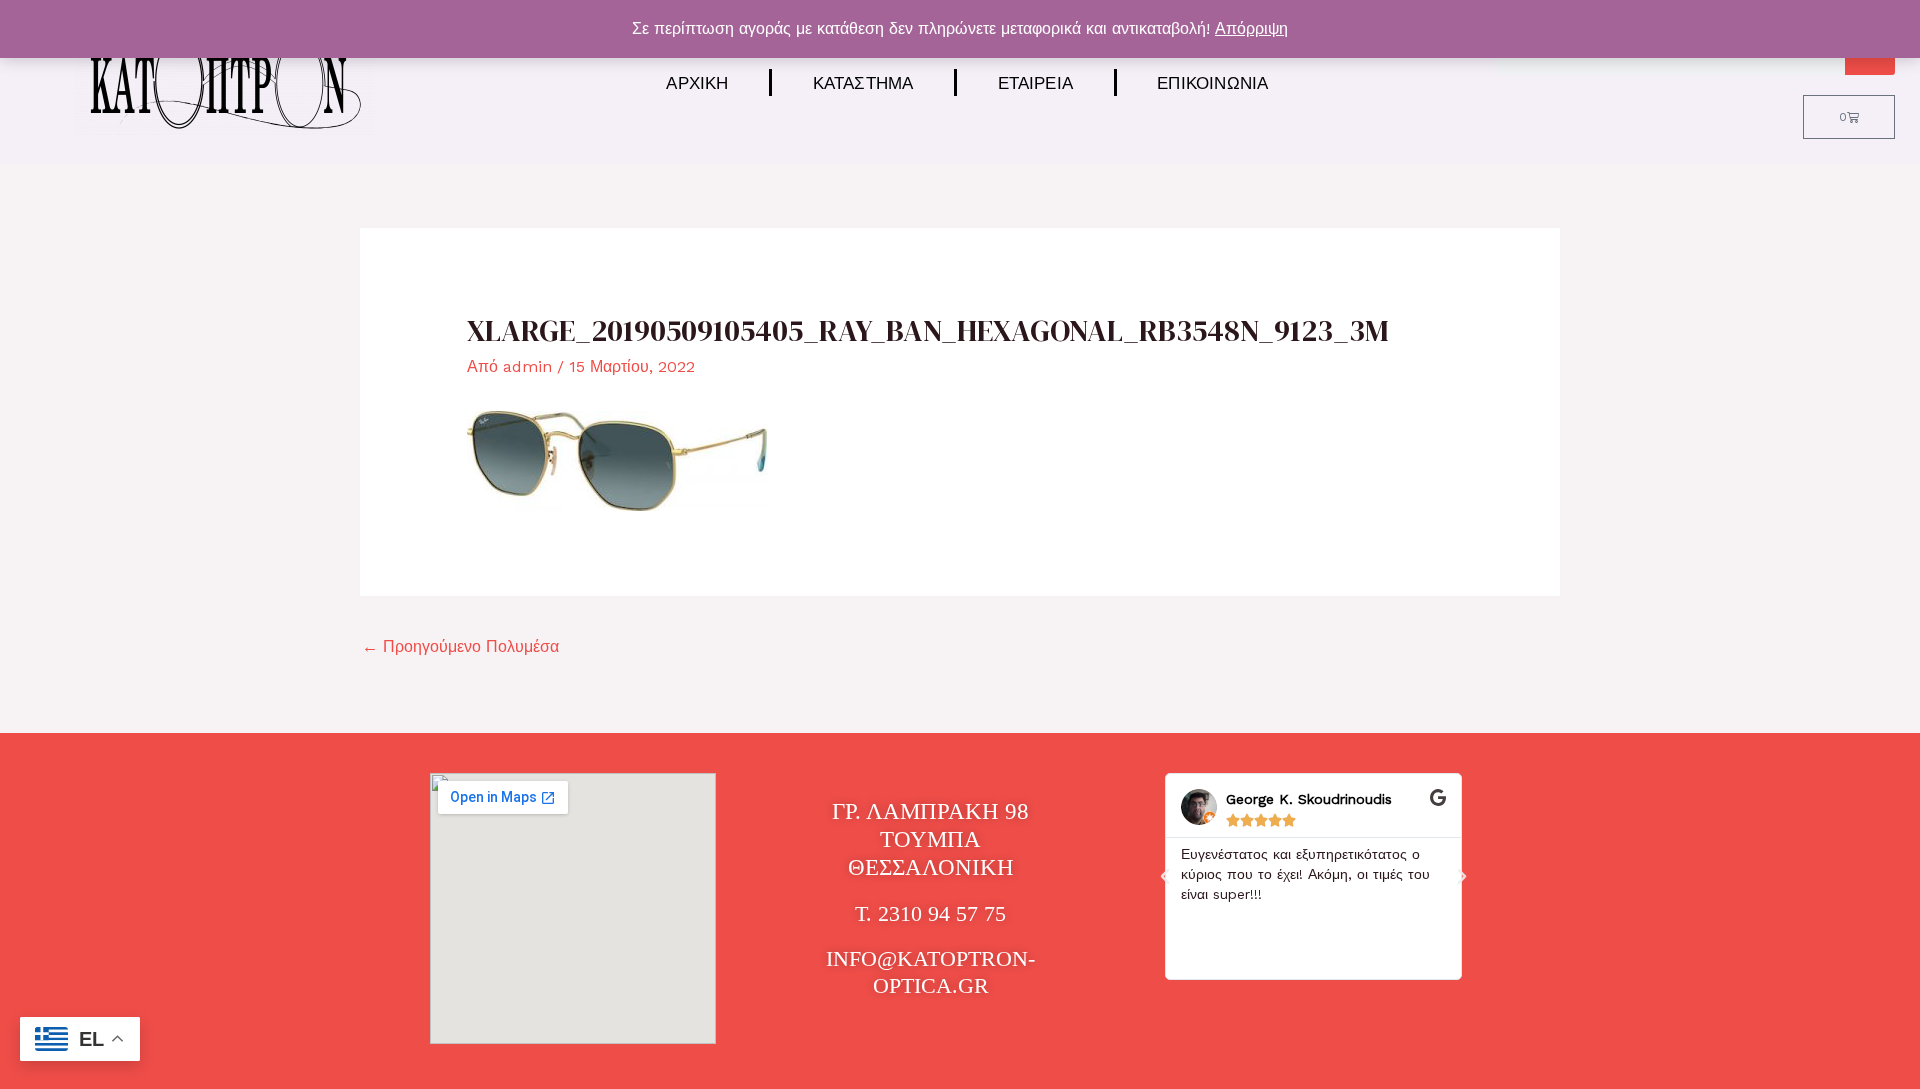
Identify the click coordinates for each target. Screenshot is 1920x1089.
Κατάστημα (863, 82)
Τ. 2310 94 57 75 (930, 913)
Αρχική (697, 82)
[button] (1165, 877)
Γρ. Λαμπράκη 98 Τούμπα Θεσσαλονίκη (930, 839)
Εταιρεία (1036, 82)
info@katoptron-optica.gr (930, 971)
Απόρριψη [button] (1251, 28)
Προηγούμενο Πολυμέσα (460, 646)
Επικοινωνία (1212, 82)
